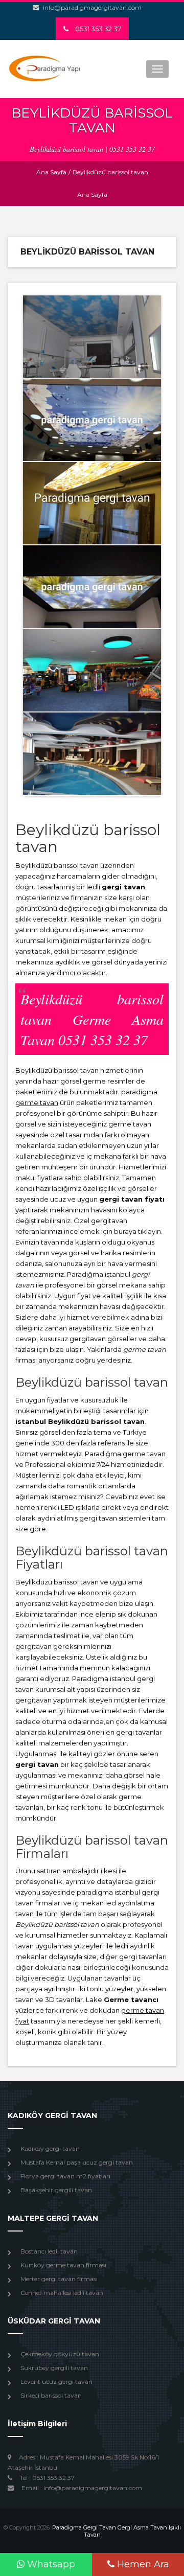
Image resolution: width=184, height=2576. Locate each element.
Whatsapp (50, 2564)
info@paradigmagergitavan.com (92, 7)
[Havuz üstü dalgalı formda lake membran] (92, 754)
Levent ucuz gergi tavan (56, 2382)
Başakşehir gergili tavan (56, 2190)
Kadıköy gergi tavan (50, 2148)
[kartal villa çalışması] (92, 586)
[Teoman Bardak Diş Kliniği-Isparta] (92, 337)
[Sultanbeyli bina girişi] (92, 503)
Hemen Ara (142, 2564)
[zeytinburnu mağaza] (92, 420)
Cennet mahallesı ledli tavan (62, 2293)
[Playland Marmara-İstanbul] (92, 670)
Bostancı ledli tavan (49, 2251)
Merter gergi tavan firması (59, 2279)
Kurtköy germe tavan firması (63, 2265)
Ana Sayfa (51, 172)
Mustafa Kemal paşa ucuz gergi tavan (77, 2162)
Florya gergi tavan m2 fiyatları (65, 2176)
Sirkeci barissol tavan (51, 2395)
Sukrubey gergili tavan (54, 2368)
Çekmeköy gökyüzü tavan (60, 2354)
